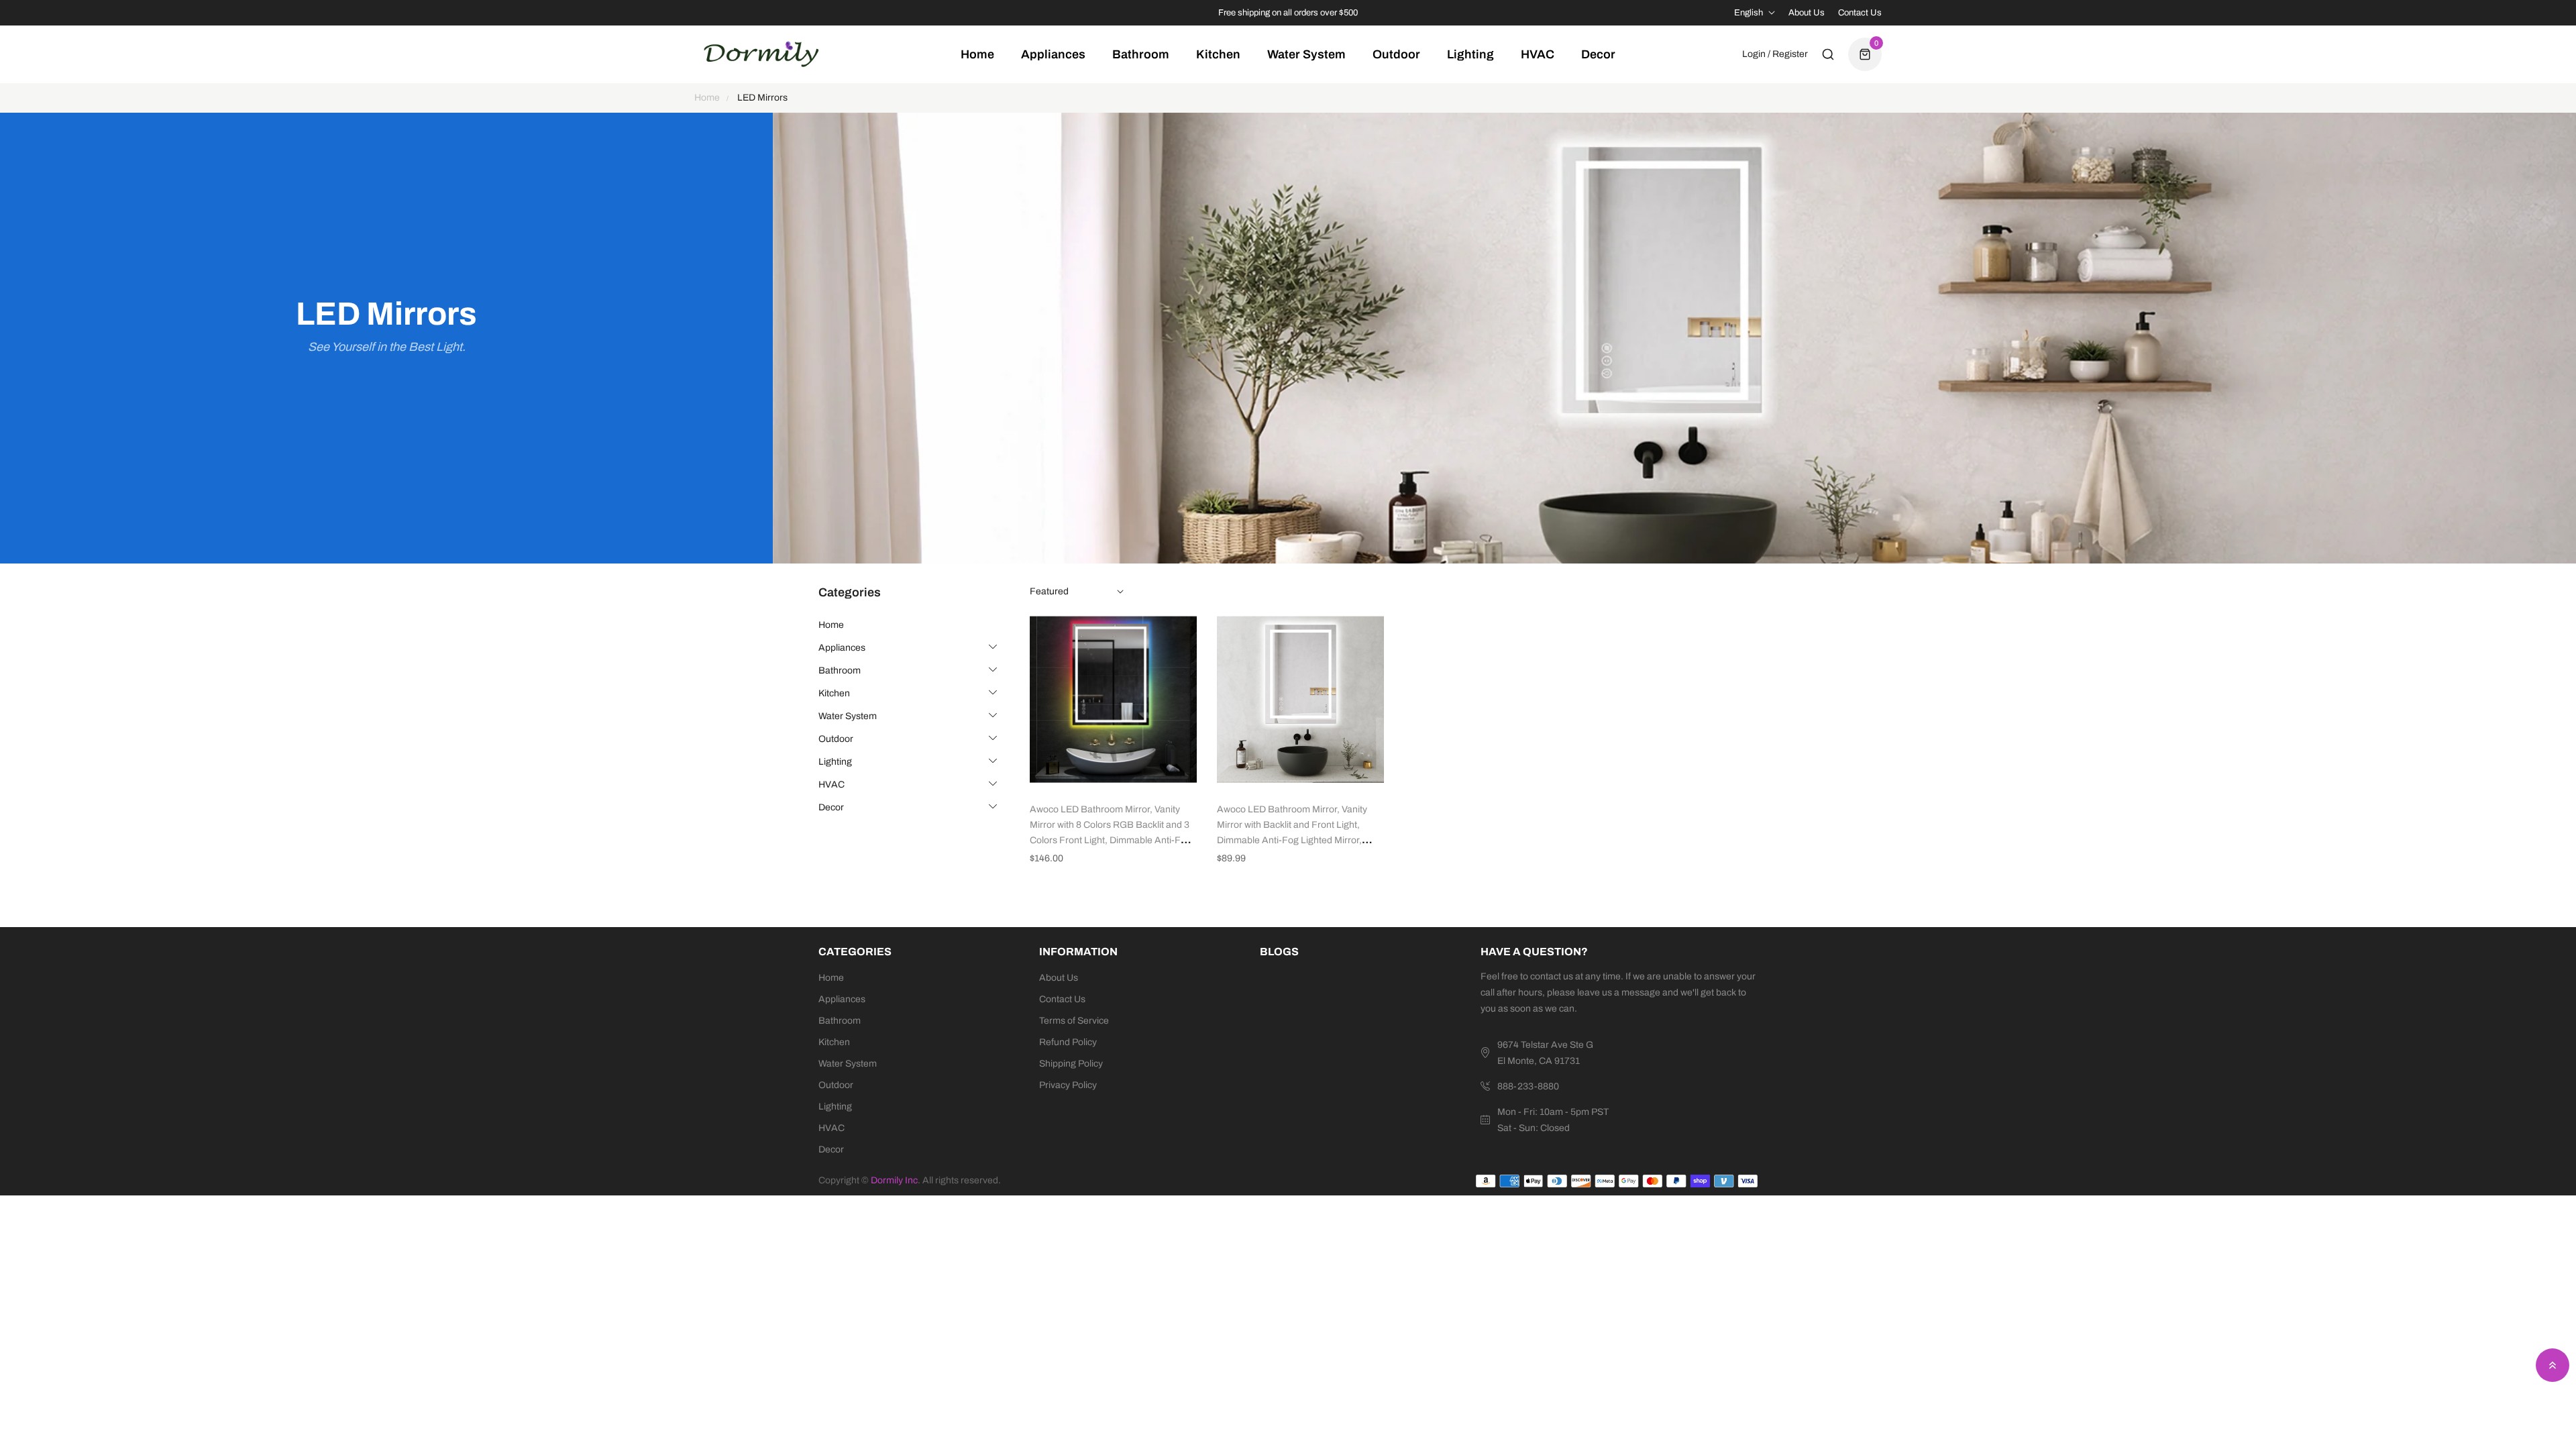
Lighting (835, 762)
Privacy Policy (1068, 1085)
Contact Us (1860, 13)
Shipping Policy (1071, 1064)
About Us (1807, 13)
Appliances (842, 648)
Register (1790, 54)
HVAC (831, 785)
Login (1754, 54)
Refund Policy (1068, 1042)
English (1749, 13)
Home (831, 625)
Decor (831, 807)
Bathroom (840, 670)
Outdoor (836, 739)
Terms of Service (1074, 1021)
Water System (848, 716)
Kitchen (834, 693)
